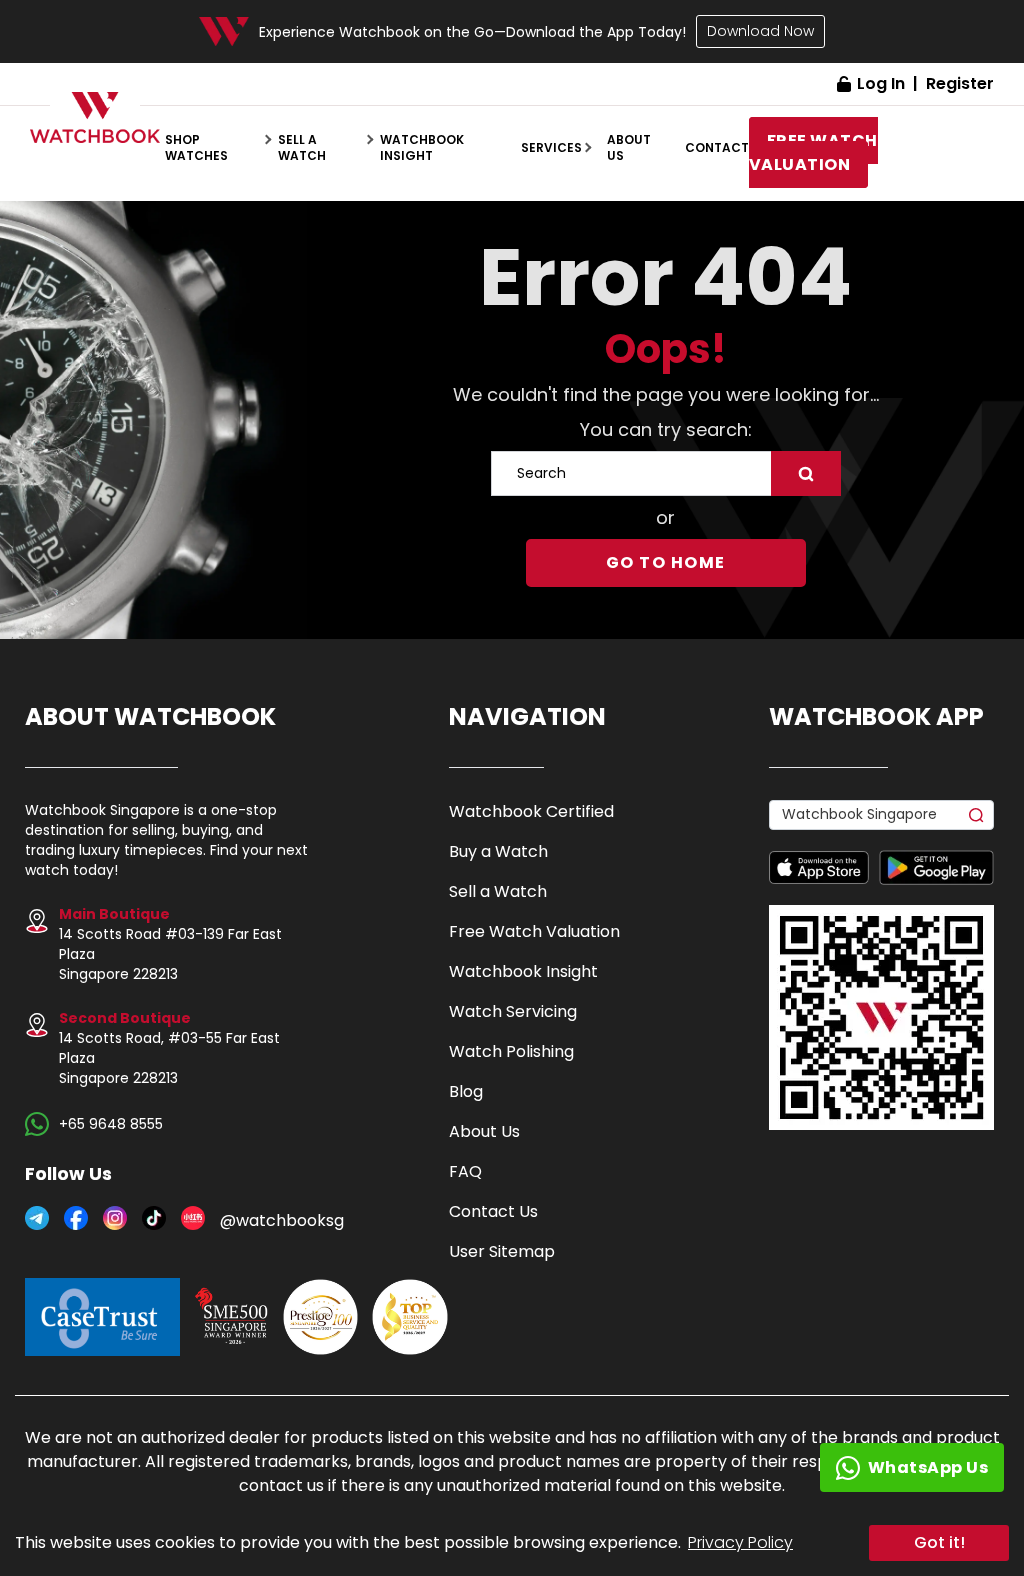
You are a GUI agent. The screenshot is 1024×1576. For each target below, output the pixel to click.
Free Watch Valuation (534, 931)
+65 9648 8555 (111, 1124)
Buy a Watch (498, 851)
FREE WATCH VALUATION (813, 152)
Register (960, 83)
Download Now (760, 31)
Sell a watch (302, 147)
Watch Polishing (511, 1051)
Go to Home (666, 562)
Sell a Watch (498, 891)
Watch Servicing (513, 1011)
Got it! (939, 1542)
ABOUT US (629, 147)
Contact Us (493, 1211)
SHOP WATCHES (196, 147)
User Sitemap (502, 1251)
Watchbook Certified (531, 811)
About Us (484, 1131)
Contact (717, 147)
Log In (881, 83)
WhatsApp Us (928, 1467)
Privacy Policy (740, 1542)
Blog (466, 1091)
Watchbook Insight (422, 147)
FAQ (465, 1171)
